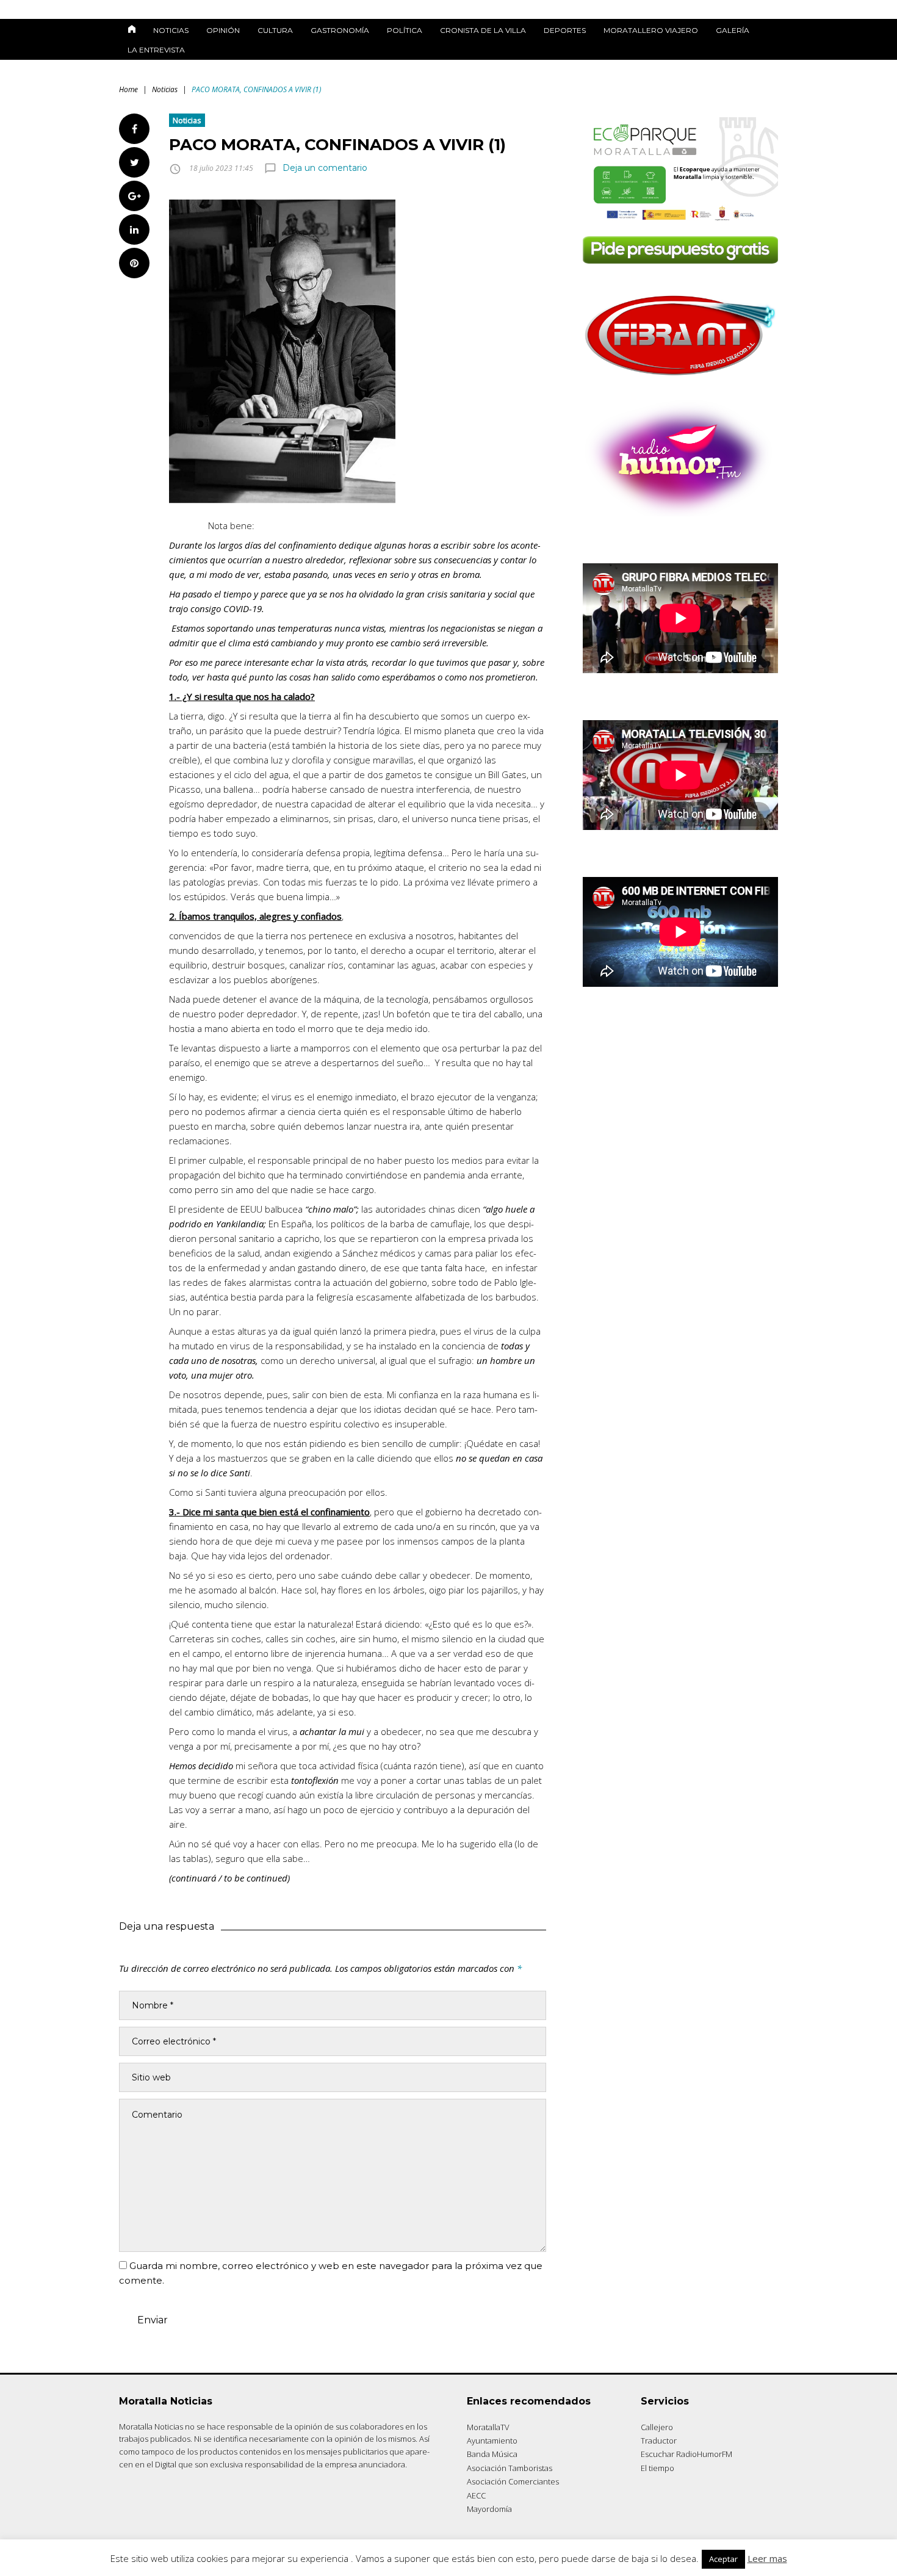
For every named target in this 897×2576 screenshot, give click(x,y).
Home (128, 89)
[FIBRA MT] (680, 379)
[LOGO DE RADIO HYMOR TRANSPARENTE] (680, 513)
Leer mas (767, 2558)
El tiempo (657, 2468)
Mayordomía (489, 2509)
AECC (476, 2495)
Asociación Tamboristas (510, 2468)
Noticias (171, 30)
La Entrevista (156, 50)
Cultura (275, 30)
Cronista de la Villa (483, 30)
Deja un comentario (325, 168)
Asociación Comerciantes (513, 2481)
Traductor (659, 2441)
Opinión (223, 30)
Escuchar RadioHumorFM (686, 2454)
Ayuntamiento (492, 2441)
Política (405, 30)
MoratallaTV (488, 2427)
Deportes (565, 30)
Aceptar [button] (723, 2559)
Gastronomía (340, 30)
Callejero (657, 2427)
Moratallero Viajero (651, 30)
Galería (733, 30)
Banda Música (492, 2454)
